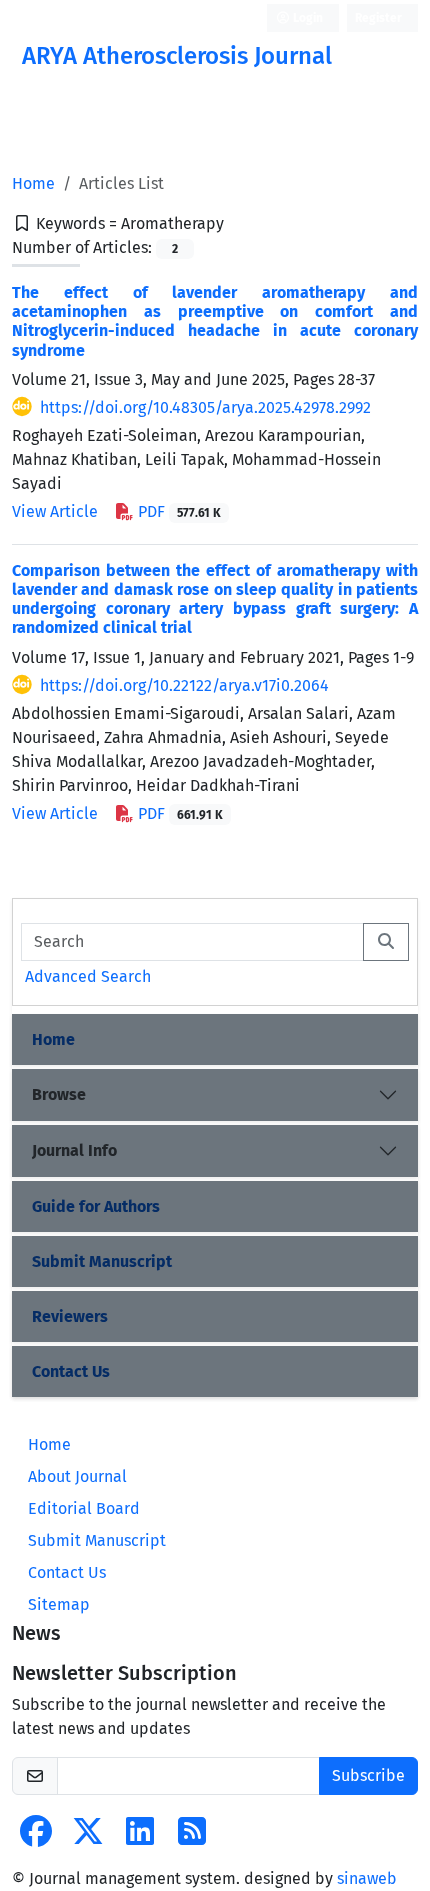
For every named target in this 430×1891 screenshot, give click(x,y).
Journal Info (74, 1150)
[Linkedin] (140, 1837)
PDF (177, 511)
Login (306, 18)
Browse (59, 1094)
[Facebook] (36, 1837)
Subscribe (368, 1775)
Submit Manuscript (102, 1261)
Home (33, 183)
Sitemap (59, 1604)
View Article (55, 511)
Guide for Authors (96, 1206)
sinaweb (367, 1878)
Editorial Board (84, 1508)
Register (378, 18)
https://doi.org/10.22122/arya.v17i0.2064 (184, 685)
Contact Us (71, 1371)
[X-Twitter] (88, 1837)
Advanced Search (88, 976)
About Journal (77, 1476)
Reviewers (70, 1316)
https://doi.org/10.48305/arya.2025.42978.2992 (205, 407)
